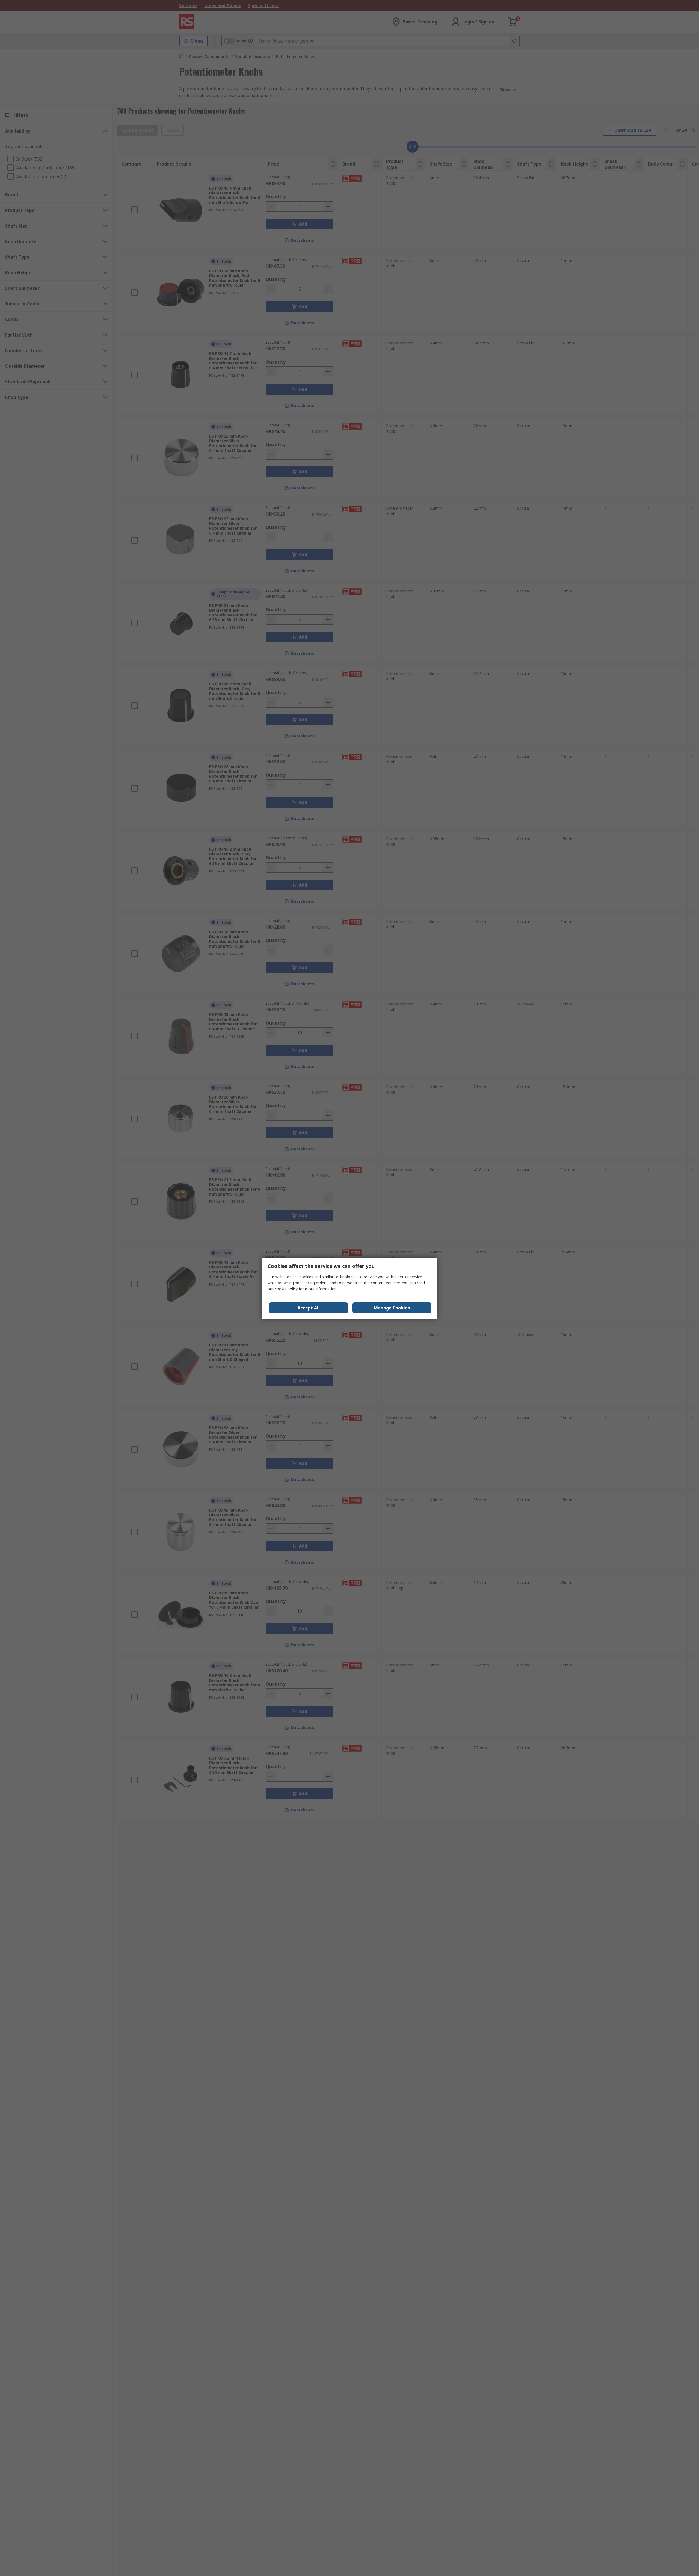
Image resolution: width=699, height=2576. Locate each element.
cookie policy (286, 1289)
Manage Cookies (392, 1308)
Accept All (309, 1308)
